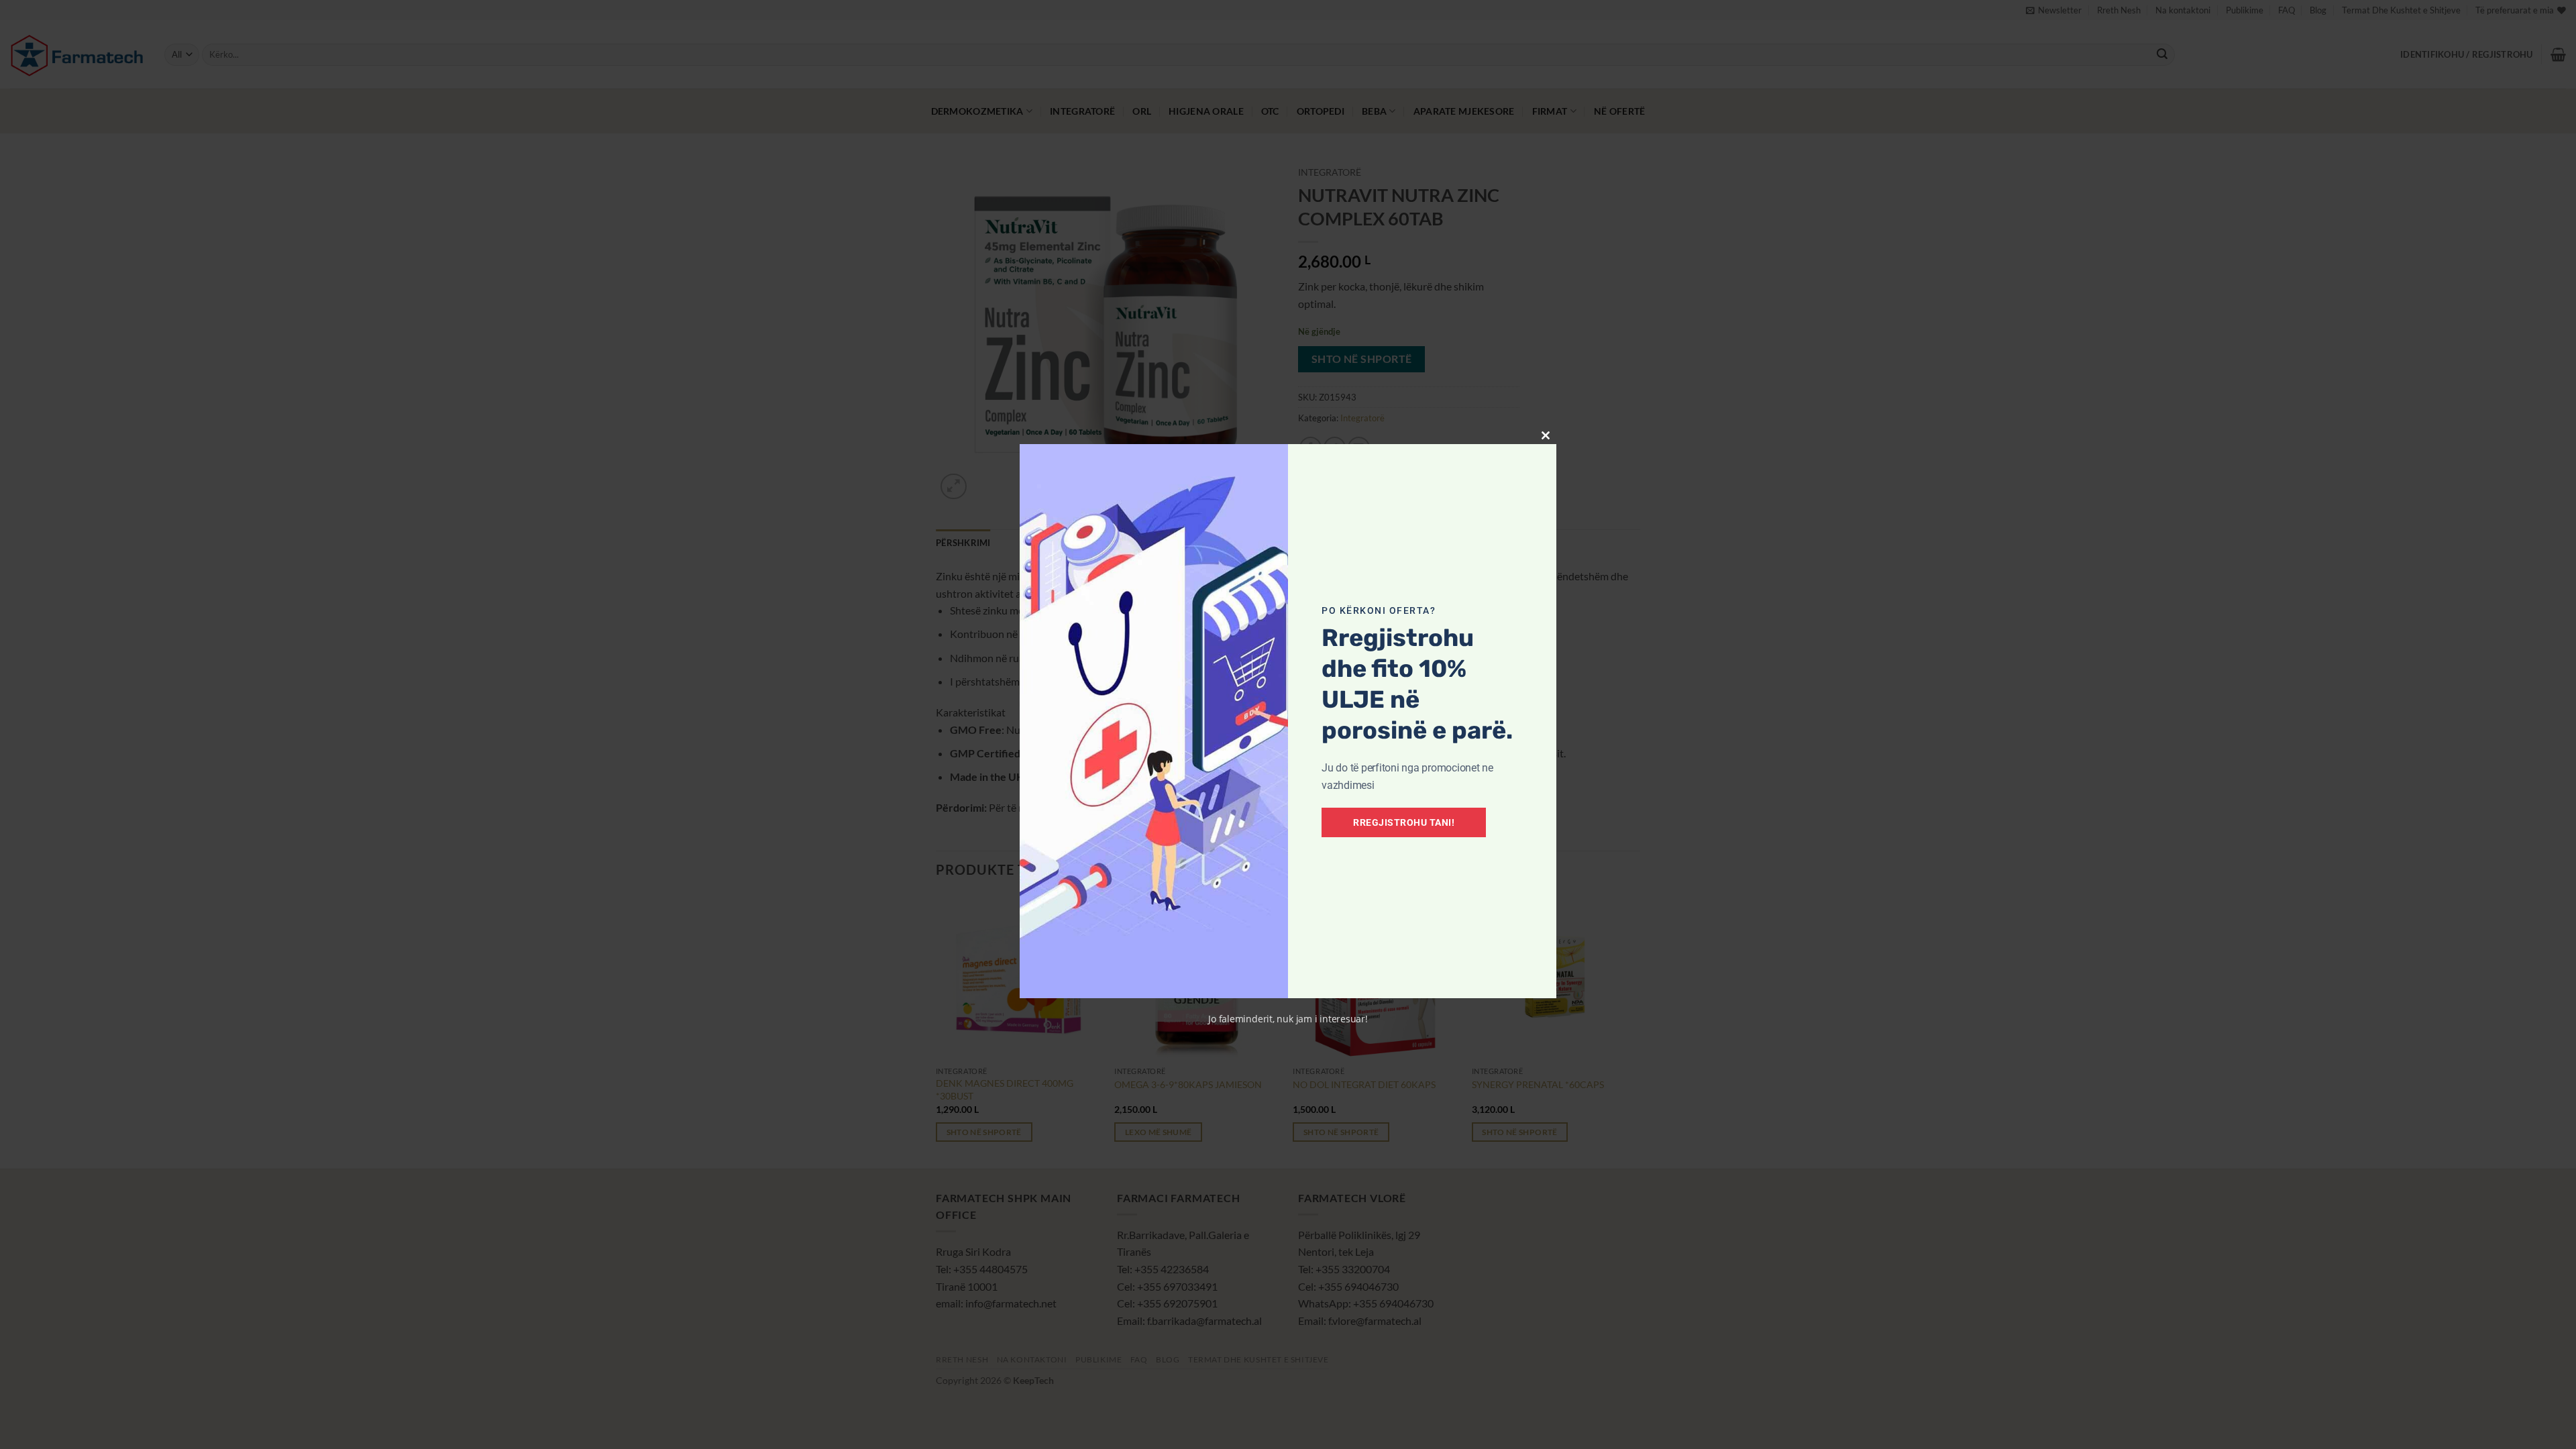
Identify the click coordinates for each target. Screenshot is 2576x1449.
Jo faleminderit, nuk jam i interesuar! (1288, 1019)
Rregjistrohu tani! (1404, 822)
